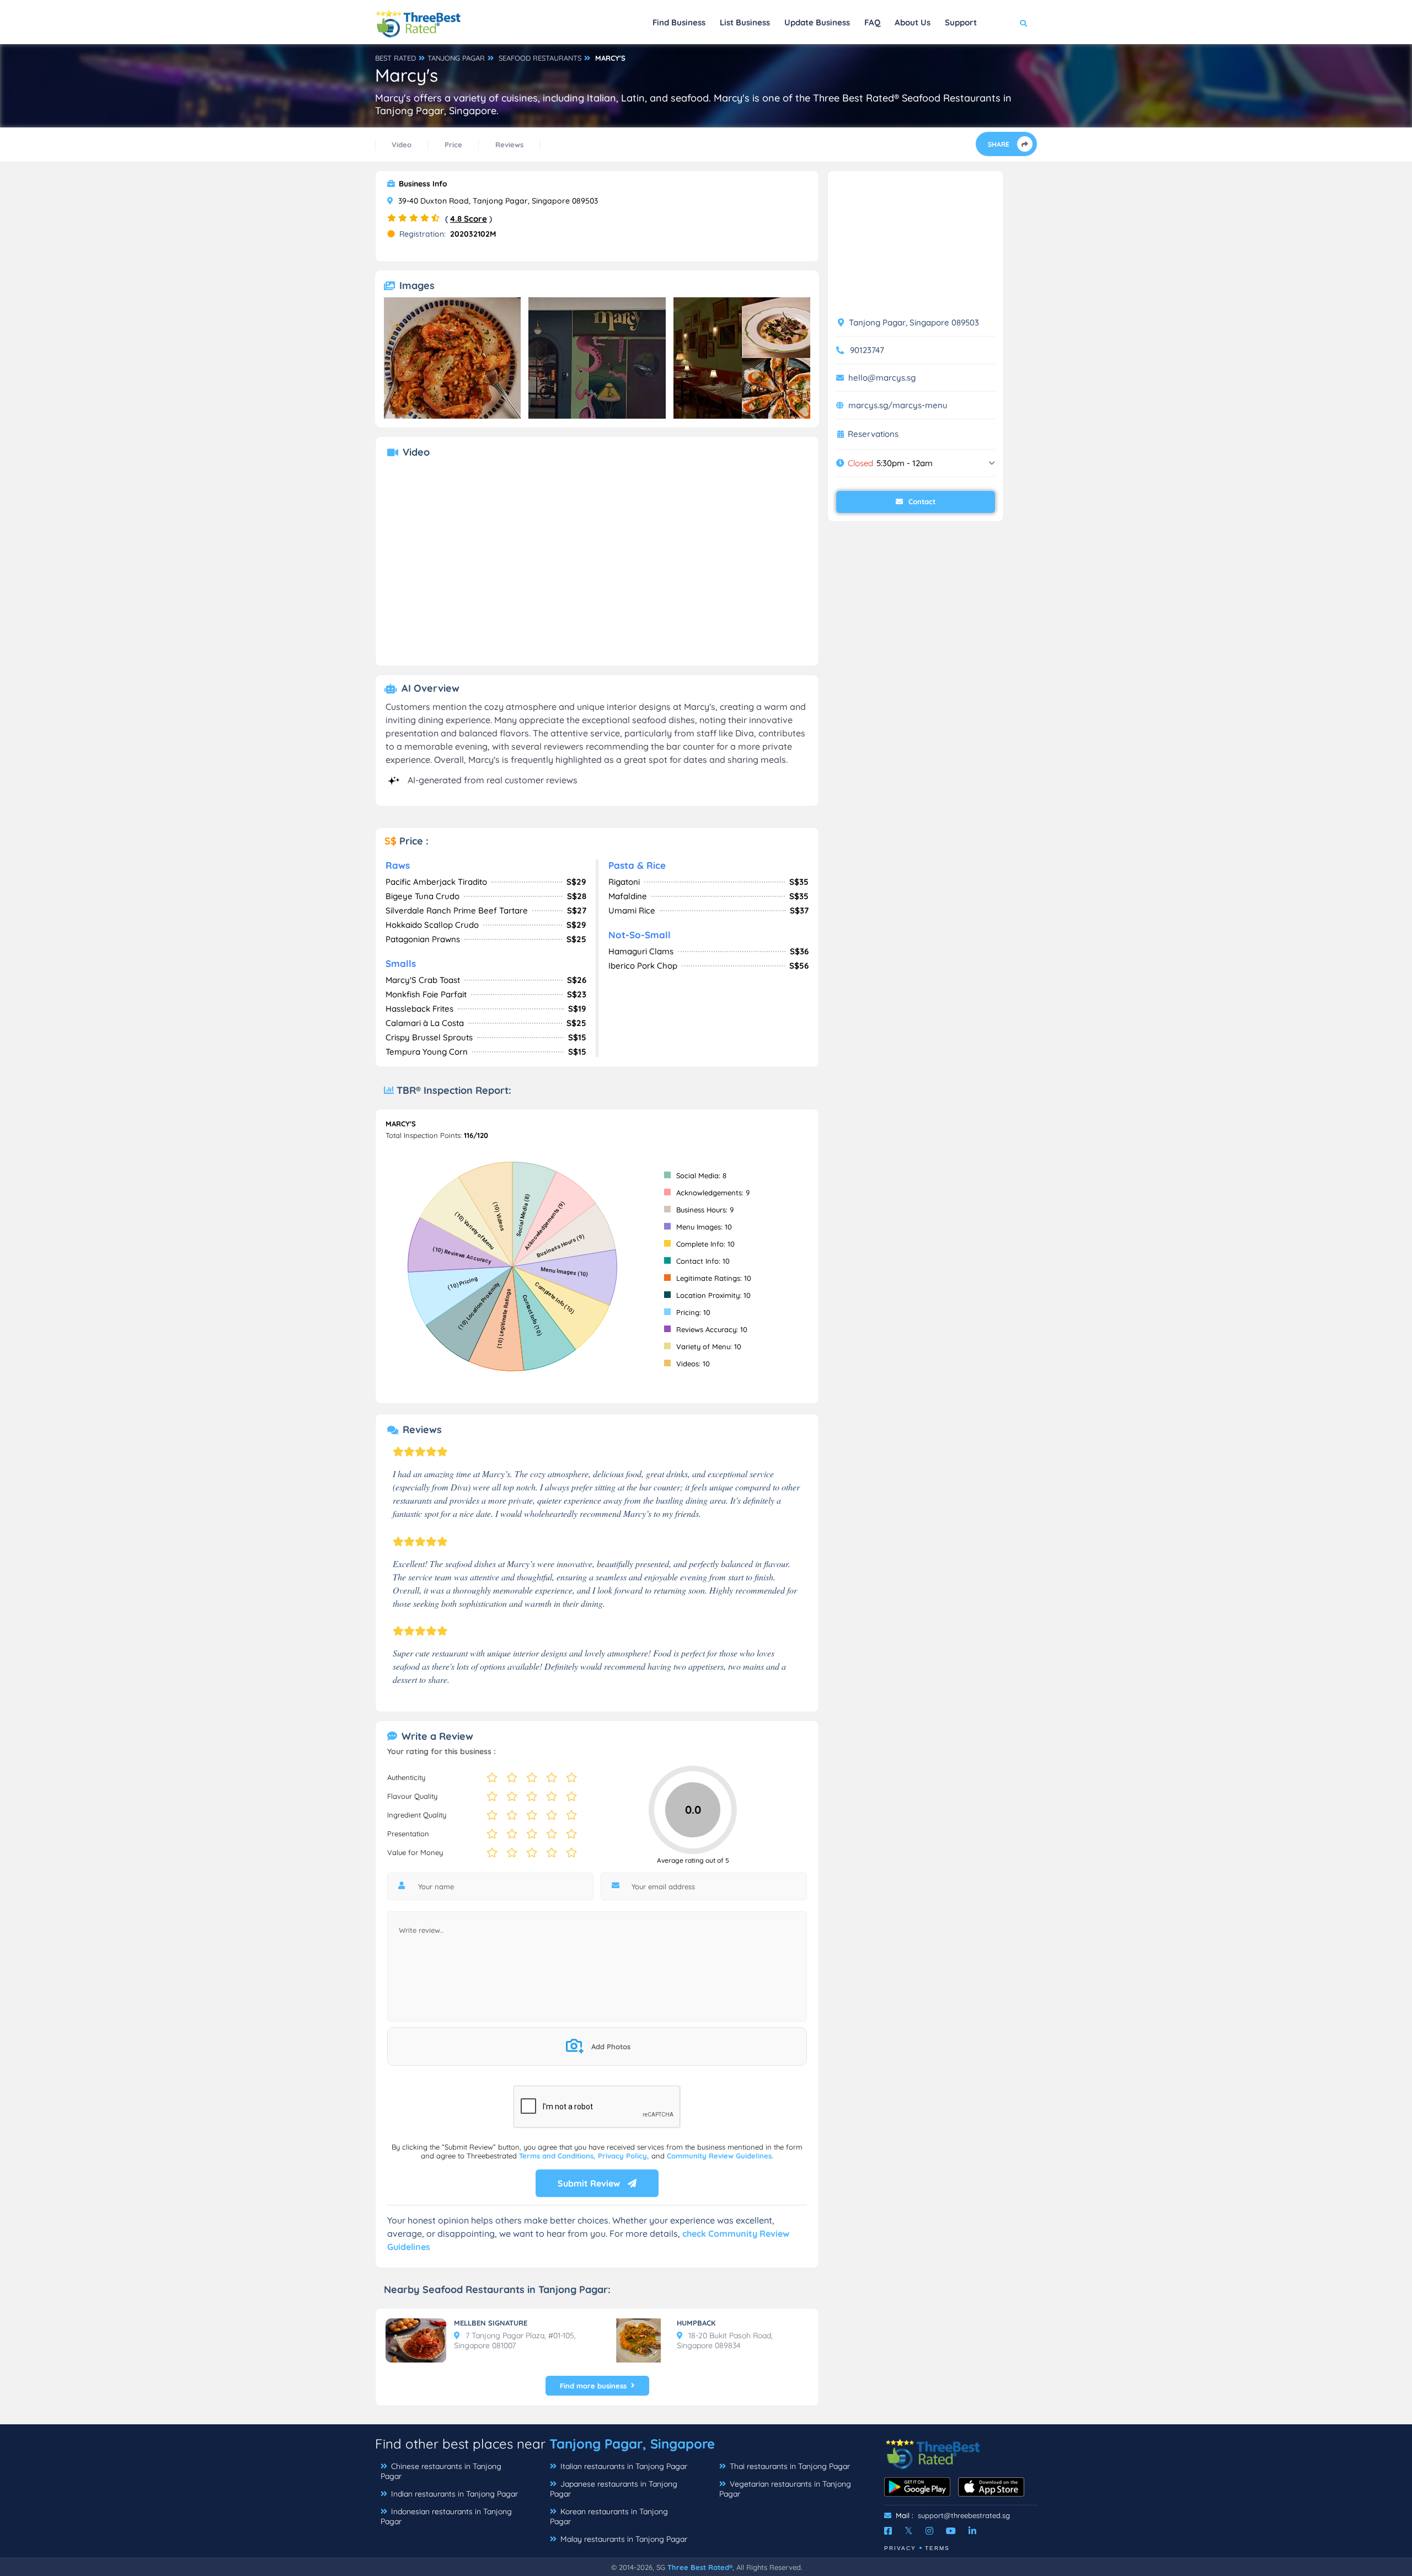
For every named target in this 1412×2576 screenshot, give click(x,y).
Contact (921, 501)
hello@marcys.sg (882, 378)
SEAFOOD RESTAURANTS (540, 58)
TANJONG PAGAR (456, 58)
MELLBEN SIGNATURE (491, 2323)
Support (961, 22)
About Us (913, 22)
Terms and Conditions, (558, 2156)
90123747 (867, 350)
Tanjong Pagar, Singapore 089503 (913, 322)
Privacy (900, 2548)
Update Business (817, 22)
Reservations (873, 434)
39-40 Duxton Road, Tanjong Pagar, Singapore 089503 (497, 201)
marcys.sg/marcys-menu (898, 405)
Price (453, 145)
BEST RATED (395, 58)
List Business (745, 22)
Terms (937, 2548)
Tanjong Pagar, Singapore (632, 2444)
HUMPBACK (696, 2323)
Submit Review (590, 2183)
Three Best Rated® (700, 2567)
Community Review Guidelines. (720, 2156)
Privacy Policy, (625, 2156)
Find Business (679, 22)
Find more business (593, 2386)
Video (402, 145)
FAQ (872, 22)
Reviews (509, 145)
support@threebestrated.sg (964, 2515)
